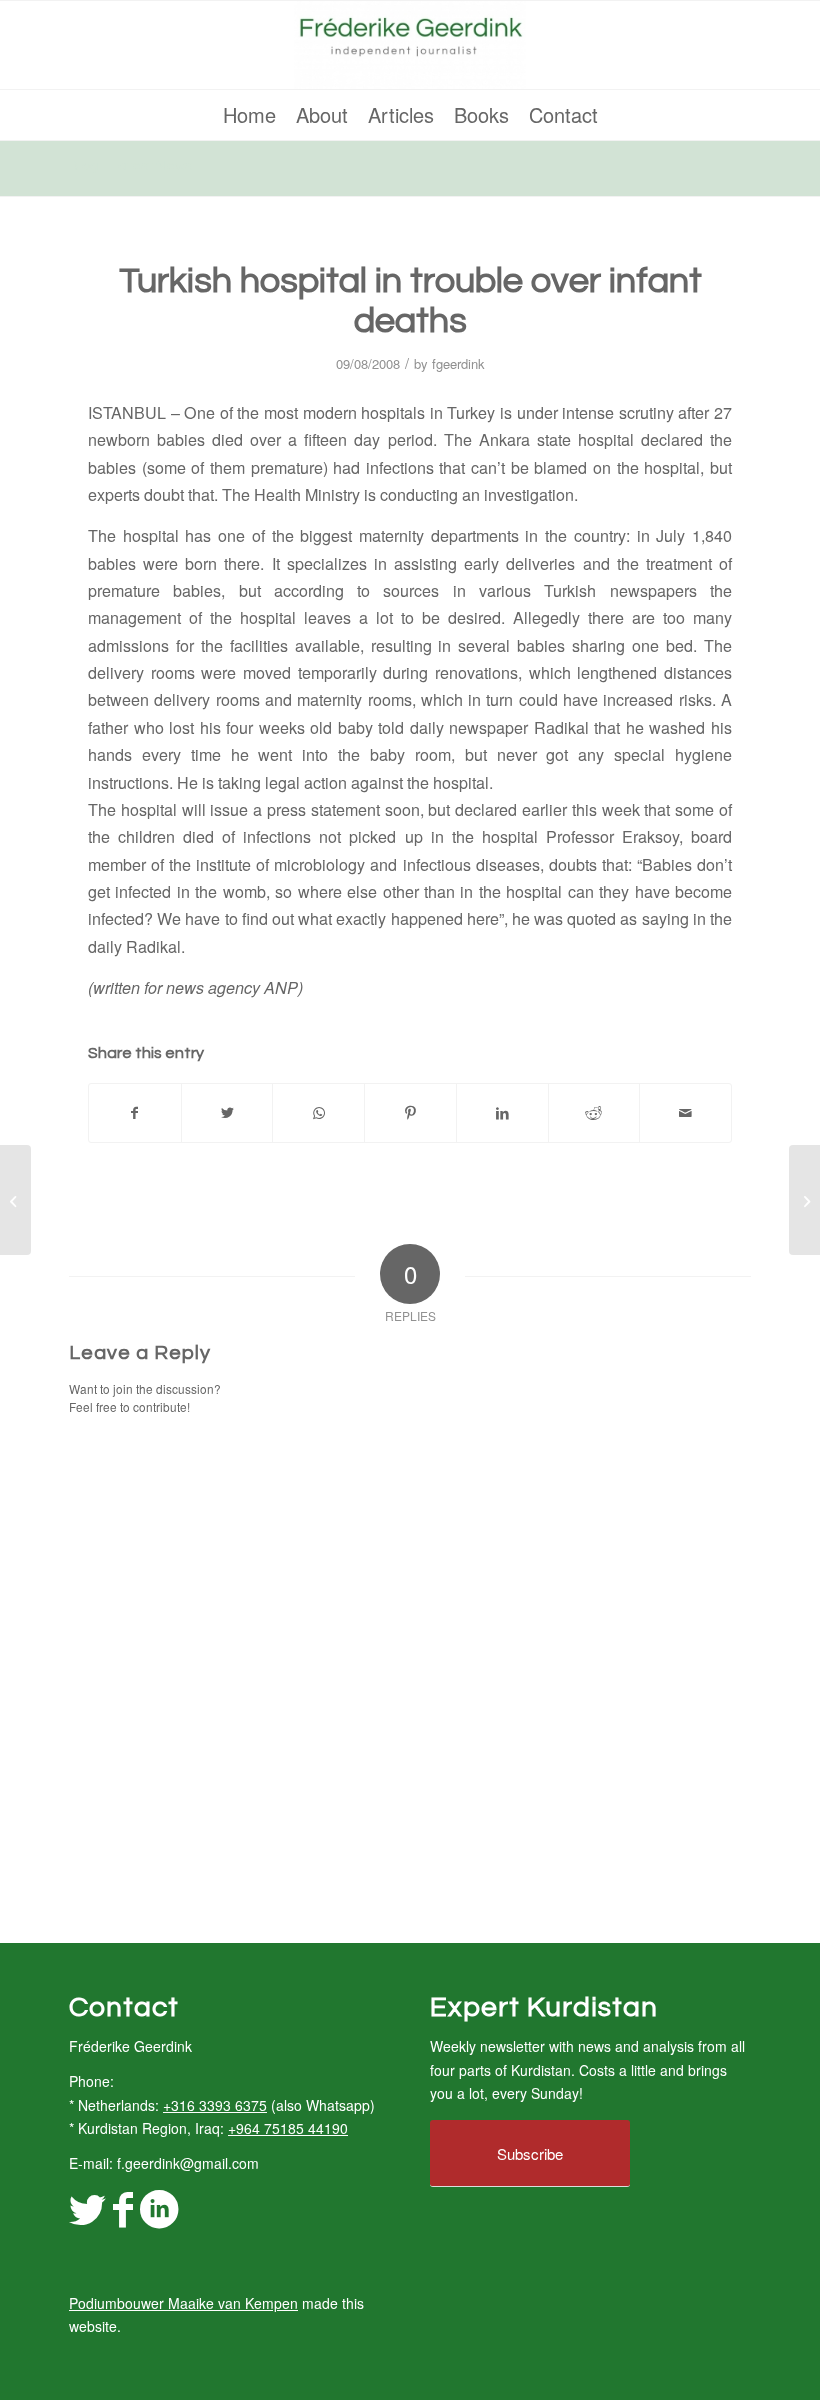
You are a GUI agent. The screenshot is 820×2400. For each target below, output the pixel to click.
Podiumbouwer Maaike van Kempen (183, 2303)
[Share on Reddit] (594, 1113)
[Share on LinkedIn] (502, 1113)
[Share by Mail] (685, 1113)
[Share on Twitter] (227, 1113)
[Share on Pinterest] (410, 1113)
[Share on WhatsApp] (318, 1113)
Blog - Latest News (130, 166)
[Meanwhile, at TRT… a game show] (15, 1200)
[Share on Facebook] (135, 1113)
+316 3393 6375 (215, 2105)
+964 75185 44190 (288, 2128)
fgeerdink (458, 363)
